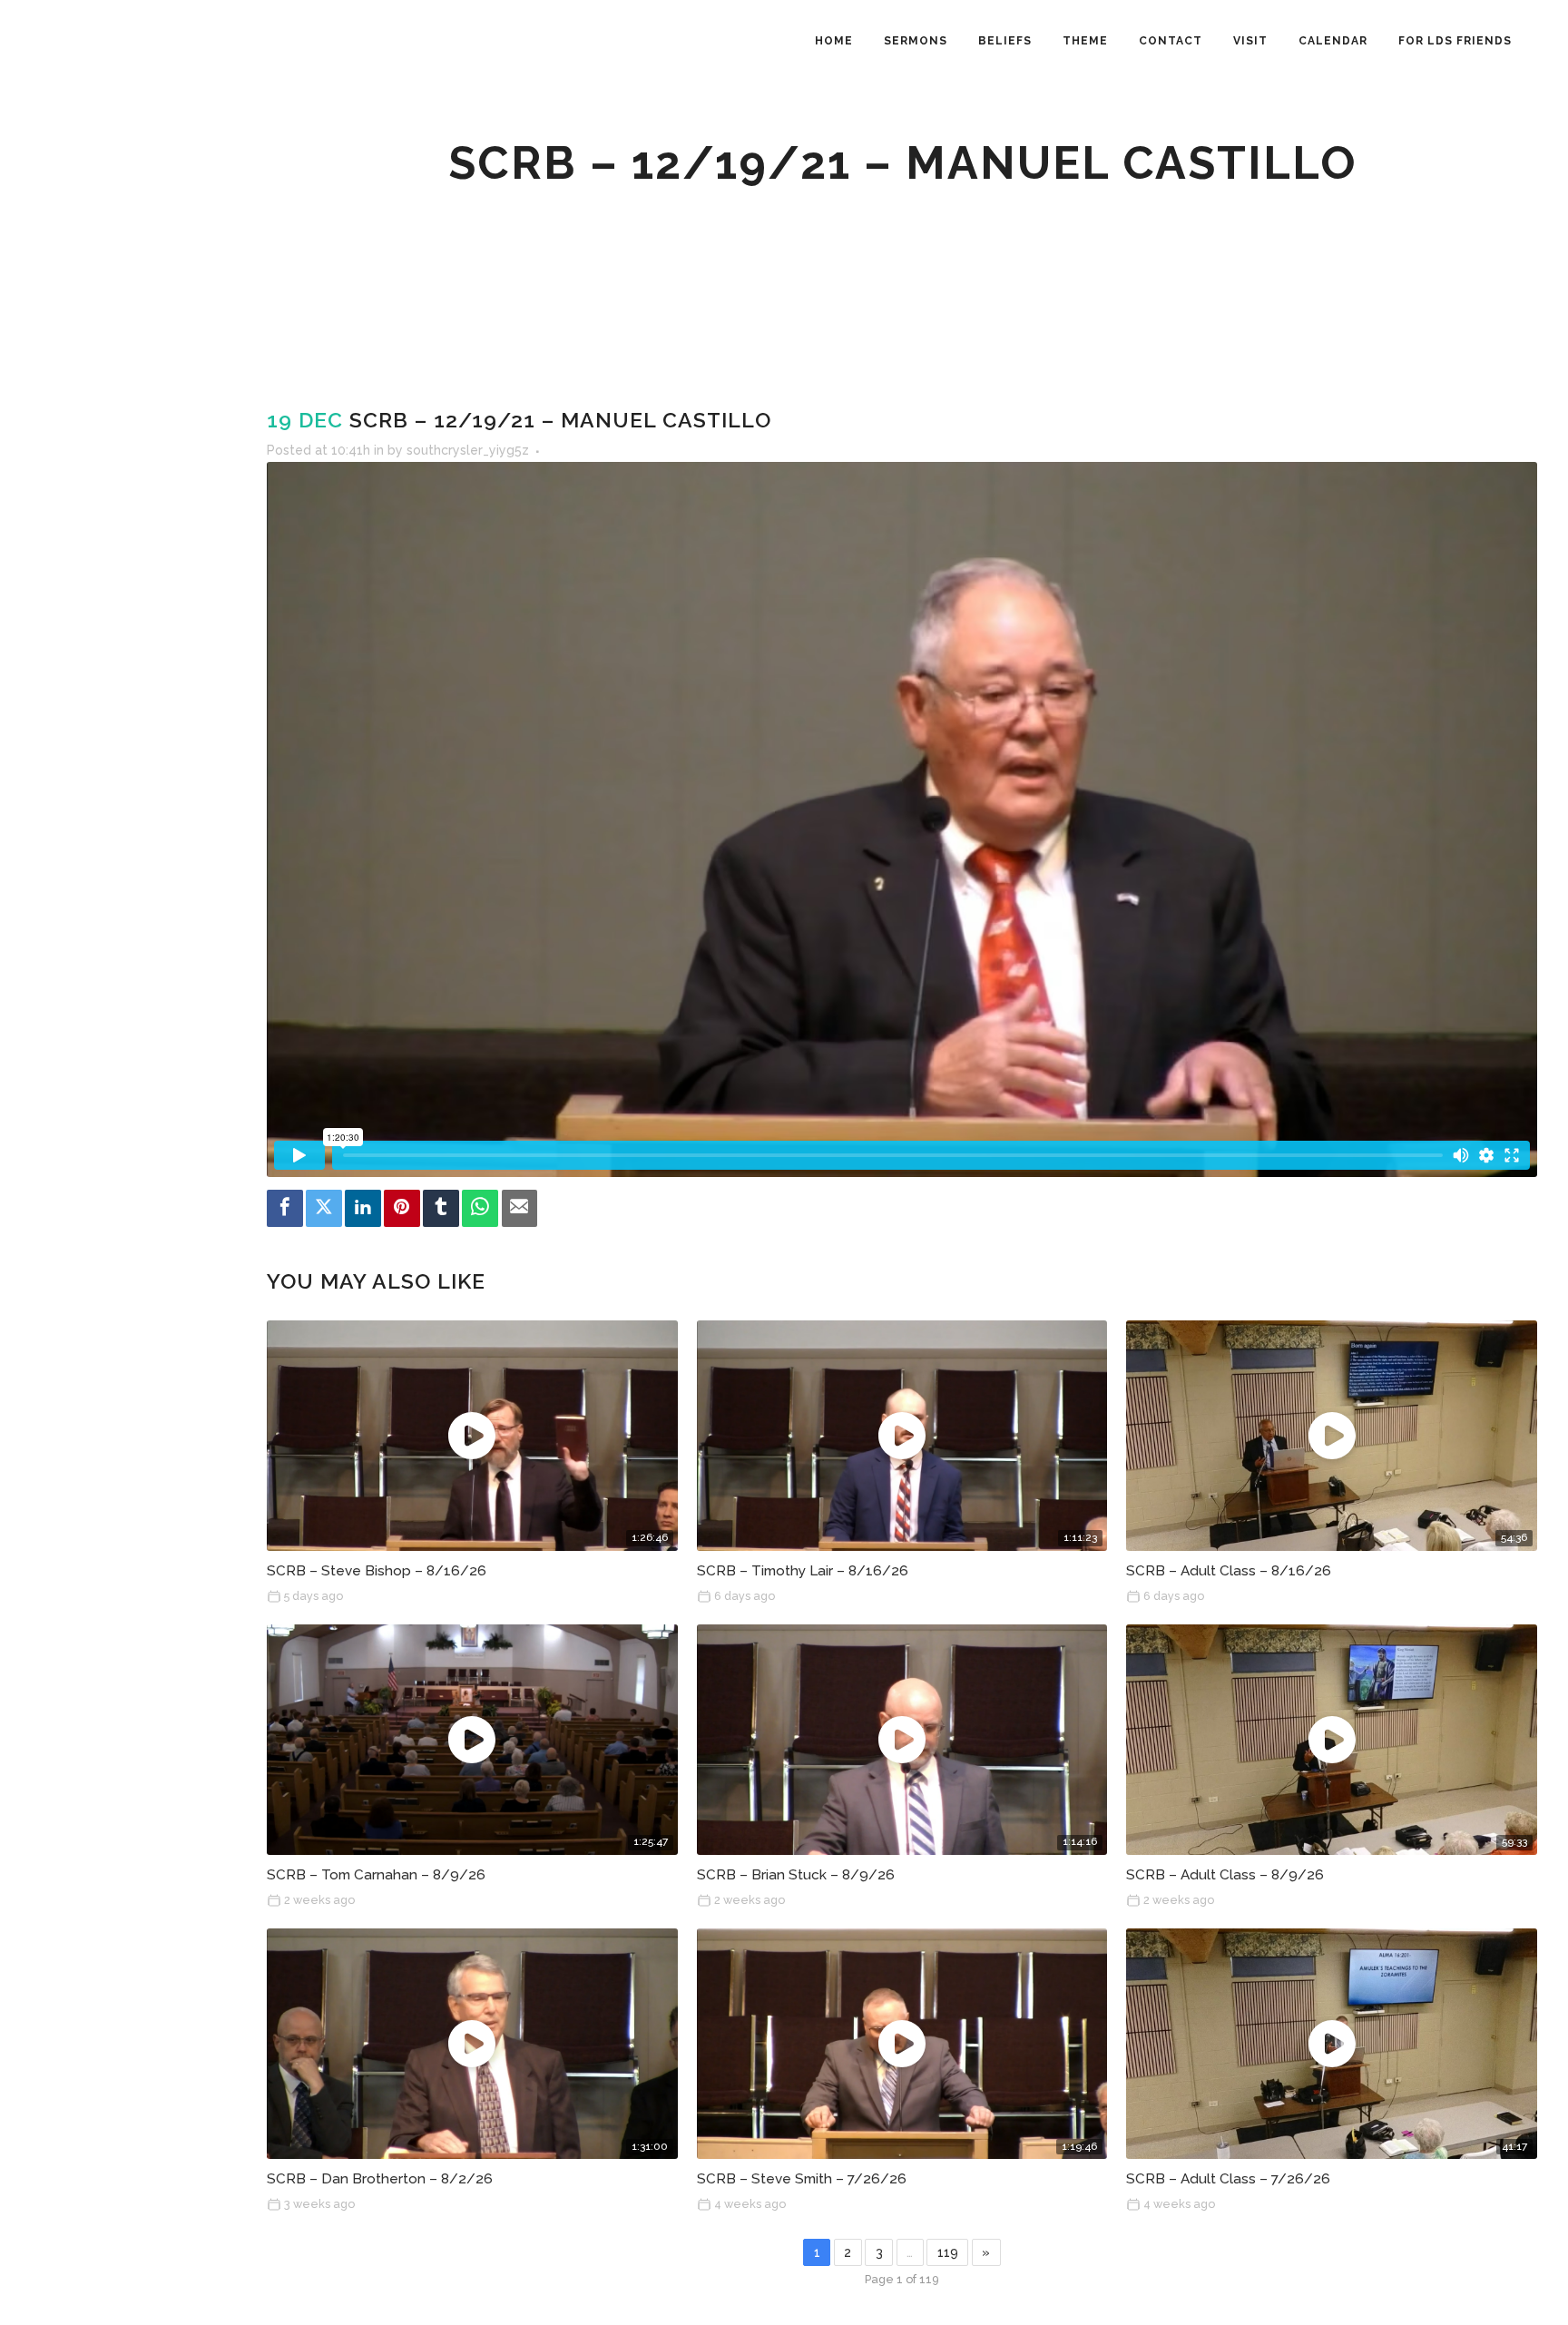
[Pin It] (402, 1208)
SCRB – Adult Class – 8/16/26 (1229, 1571)
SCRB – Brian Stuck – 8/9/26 (796, 1875)
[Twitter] (324, 1208)
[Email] (520, 1208)
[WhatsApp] (480, 1208)
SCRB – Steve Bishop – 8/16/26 (377, 1571)
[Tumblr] (441, 1208)
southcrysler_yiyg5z (468, 450)
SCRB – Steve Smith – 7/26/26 (802, 2179)
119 (948, 2252)
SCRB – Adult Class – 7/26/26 (1228, 2179)
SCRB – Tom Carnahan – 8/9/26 (376, 1875)
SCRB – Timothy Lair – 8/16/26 (803, 1571)
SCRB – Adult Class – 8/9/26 (1225, 1875)
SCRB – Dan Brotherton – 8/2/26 (380, 2179)
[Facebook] (285, 1208)
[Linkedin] (363, 1208)
